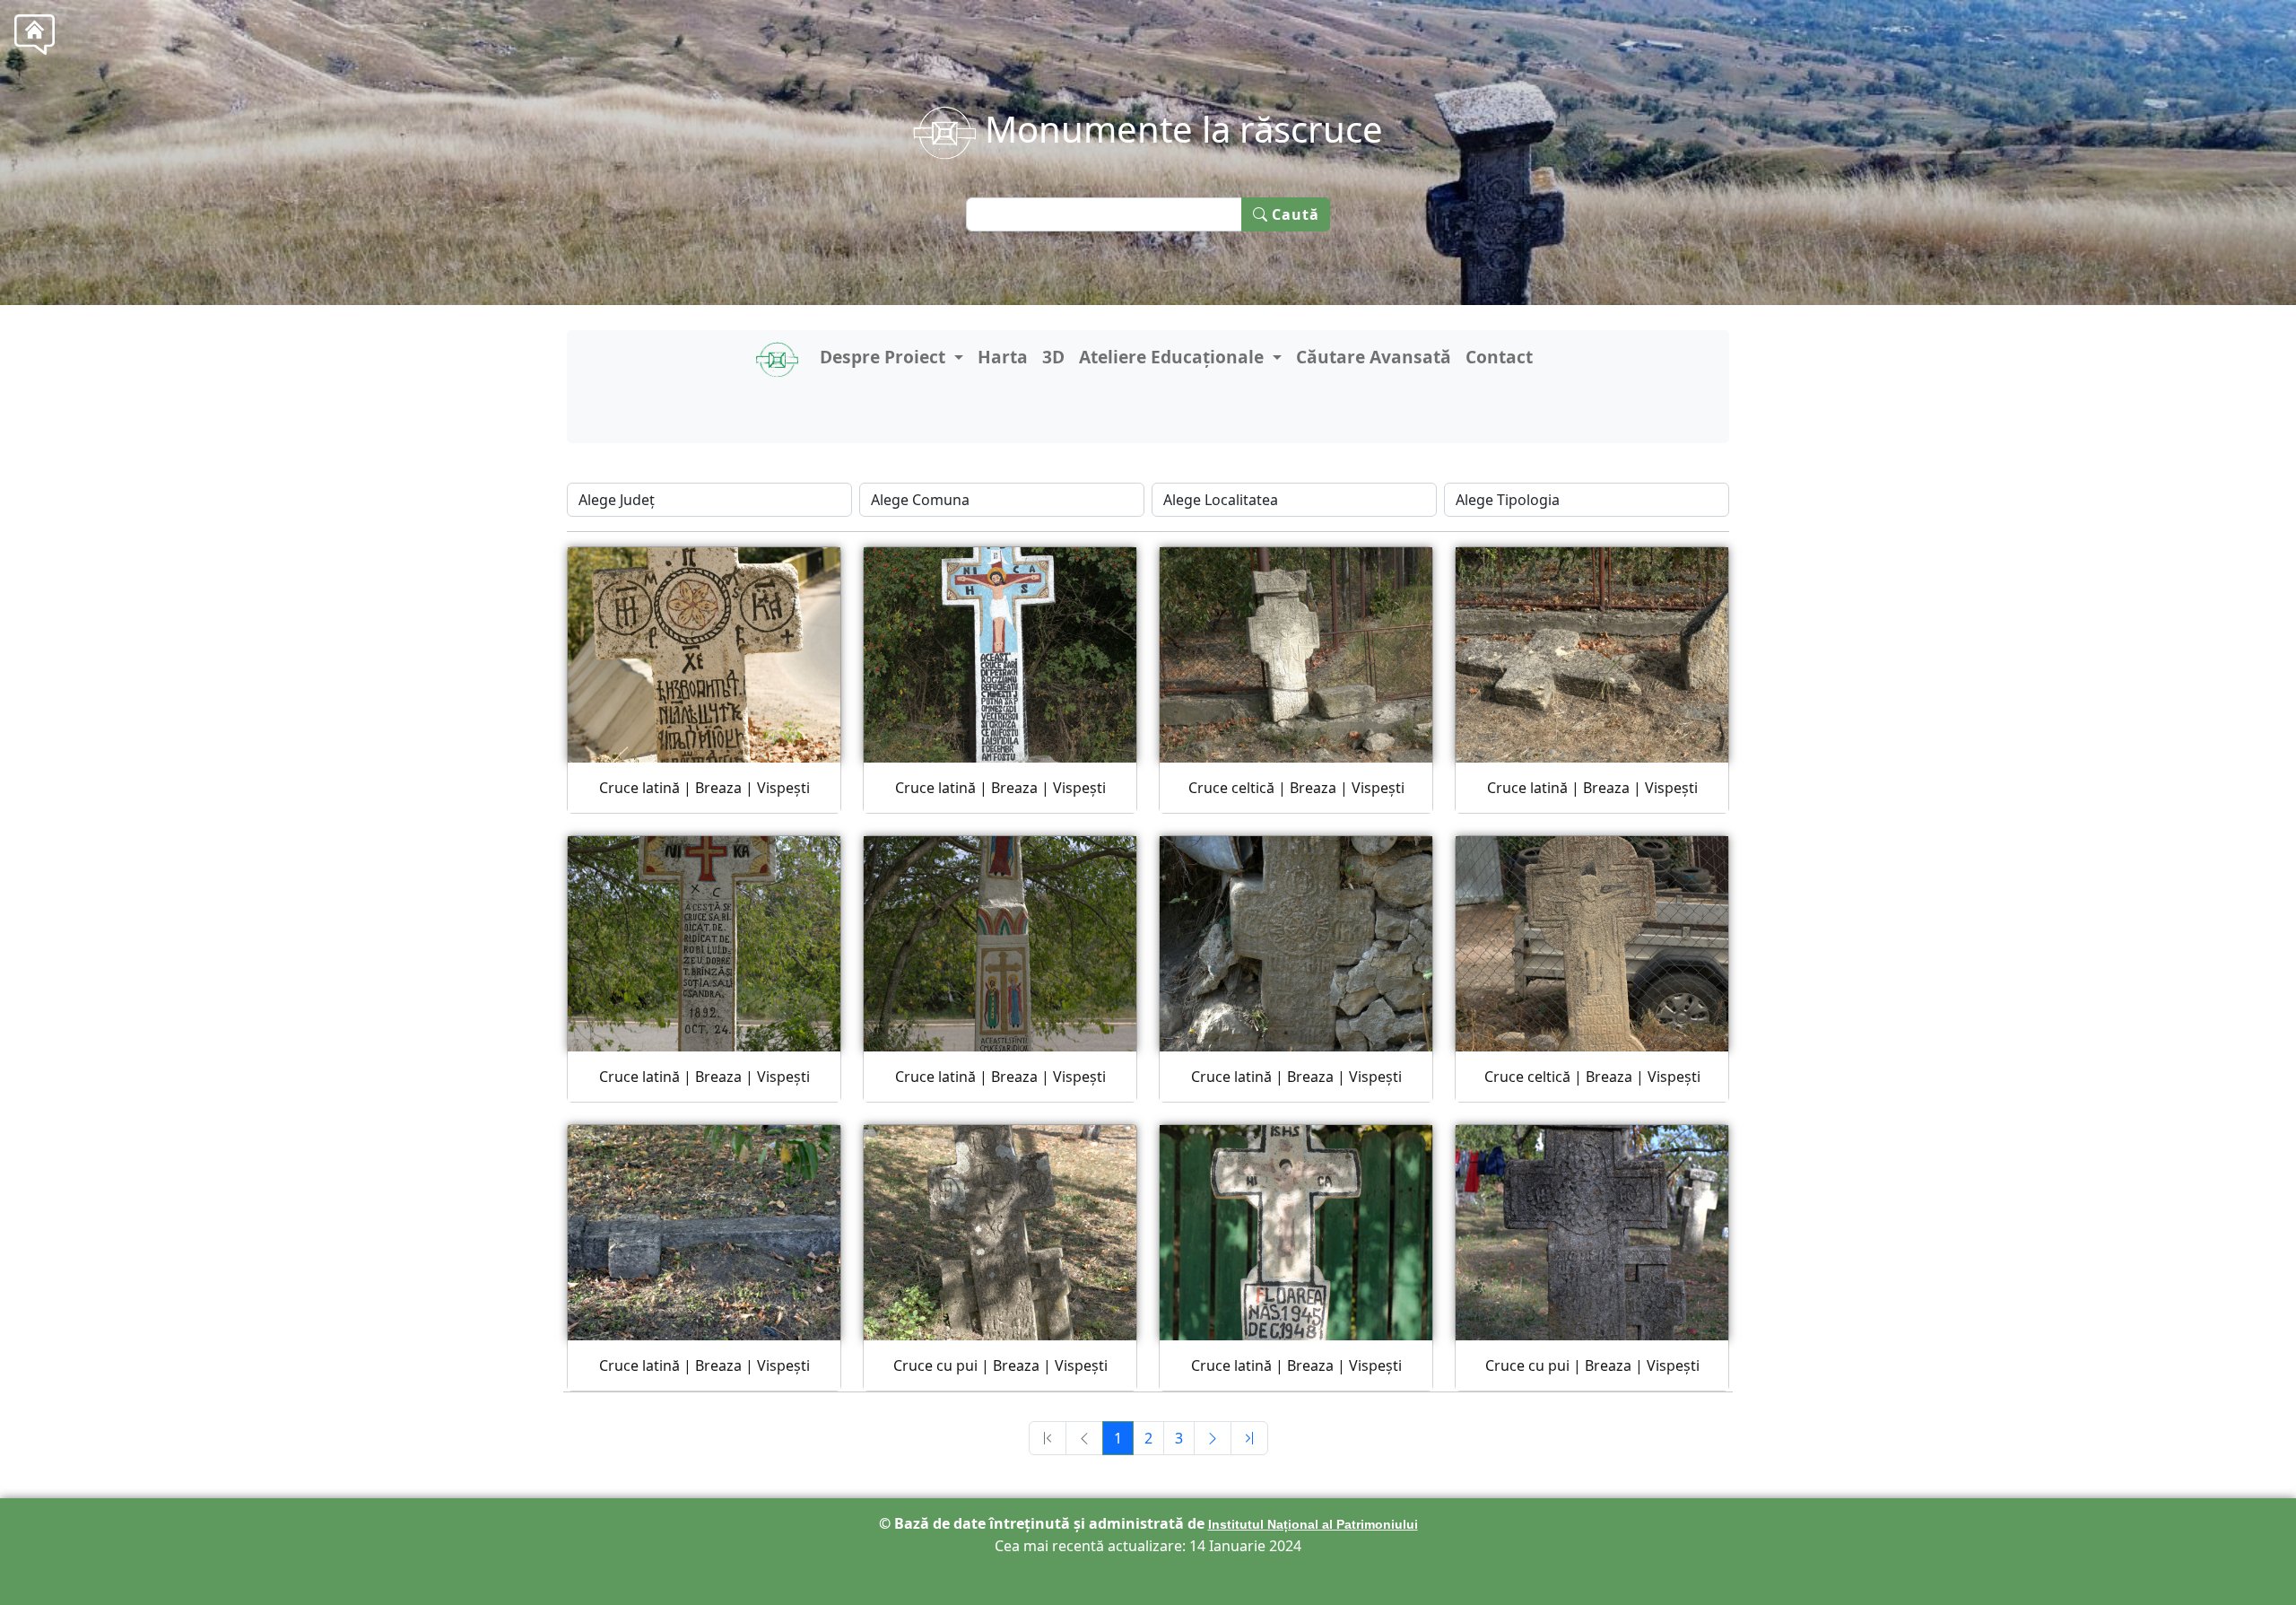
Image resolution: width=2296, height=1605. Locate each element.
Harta (1003, 357)
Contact (1499, 357)
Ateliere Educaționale (1174, 357)
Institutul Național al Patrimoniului (1313, 1524)
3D (1053, 357)
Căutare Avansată (1374, 357)
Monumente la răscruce (1179, 129)
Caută (1294, 214)
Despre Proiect (885, 357)
